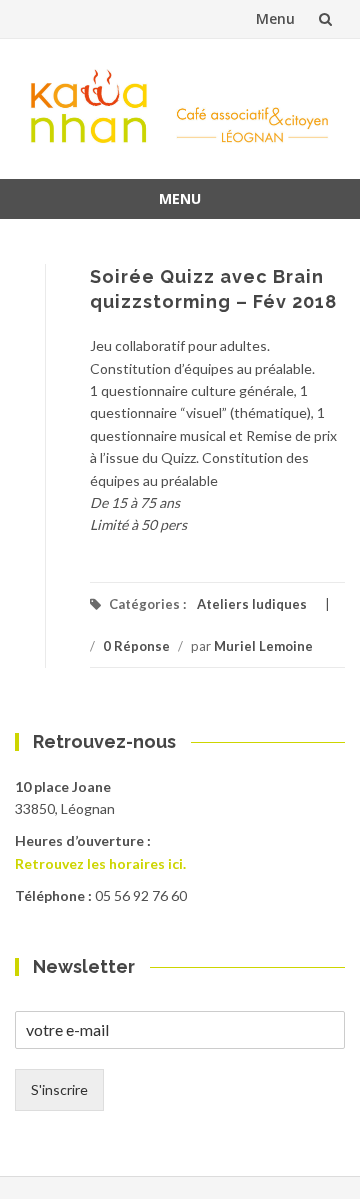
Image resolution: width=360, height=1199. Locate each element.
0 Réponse (136, 646)
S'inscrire (59, 1089)
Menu (275, 18)
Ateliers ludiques (252, 604)
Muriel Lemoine (263, 646)
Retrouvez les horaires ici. (100, 863)
